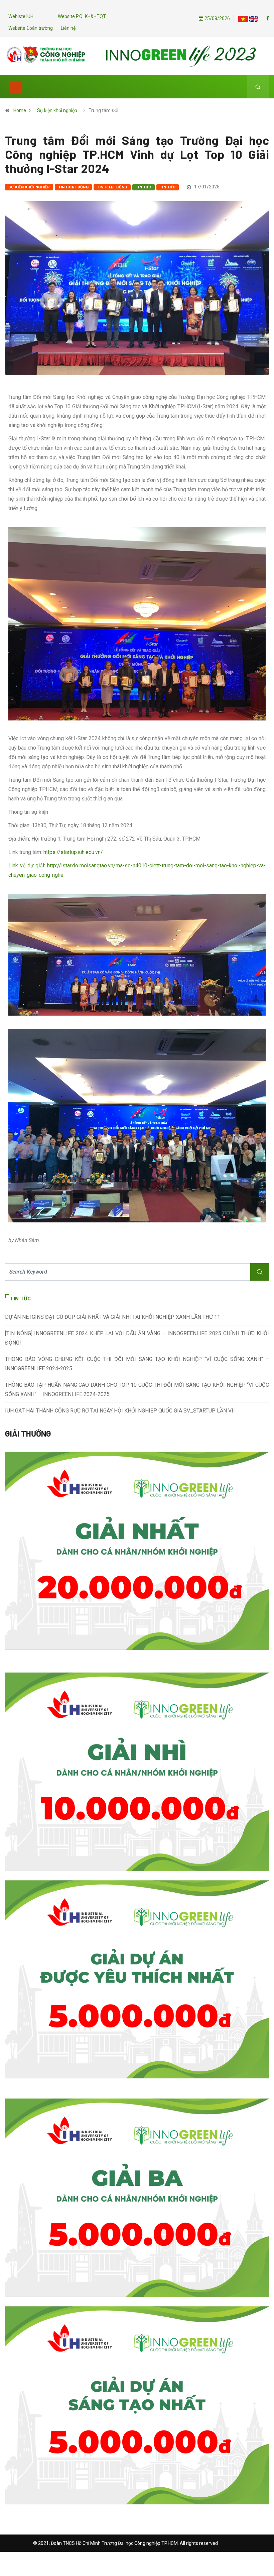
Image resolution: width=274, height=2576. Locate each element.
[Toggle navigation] (16, 87)
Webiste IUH (21, 16)
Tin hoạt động (73, 187)
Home (20, 110)
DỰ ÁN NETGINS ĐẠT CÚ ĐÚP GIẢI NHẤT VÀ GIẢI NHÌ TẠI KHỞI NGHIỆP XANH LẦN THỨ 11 (113, 1317)
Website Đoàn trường (31, 28)
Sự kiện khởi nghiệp (57, 110)
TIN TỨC (168, 187)
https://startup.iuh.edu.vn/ (73, 852)
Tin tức (144, 187)
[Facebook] (268, 18)
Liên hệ (68, 28)
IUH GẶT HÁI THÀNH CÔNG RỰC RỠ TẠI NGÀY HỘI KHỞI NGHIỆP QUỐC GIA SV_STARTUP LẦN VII (120, 1411)
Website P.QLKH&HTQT (82, 16)
